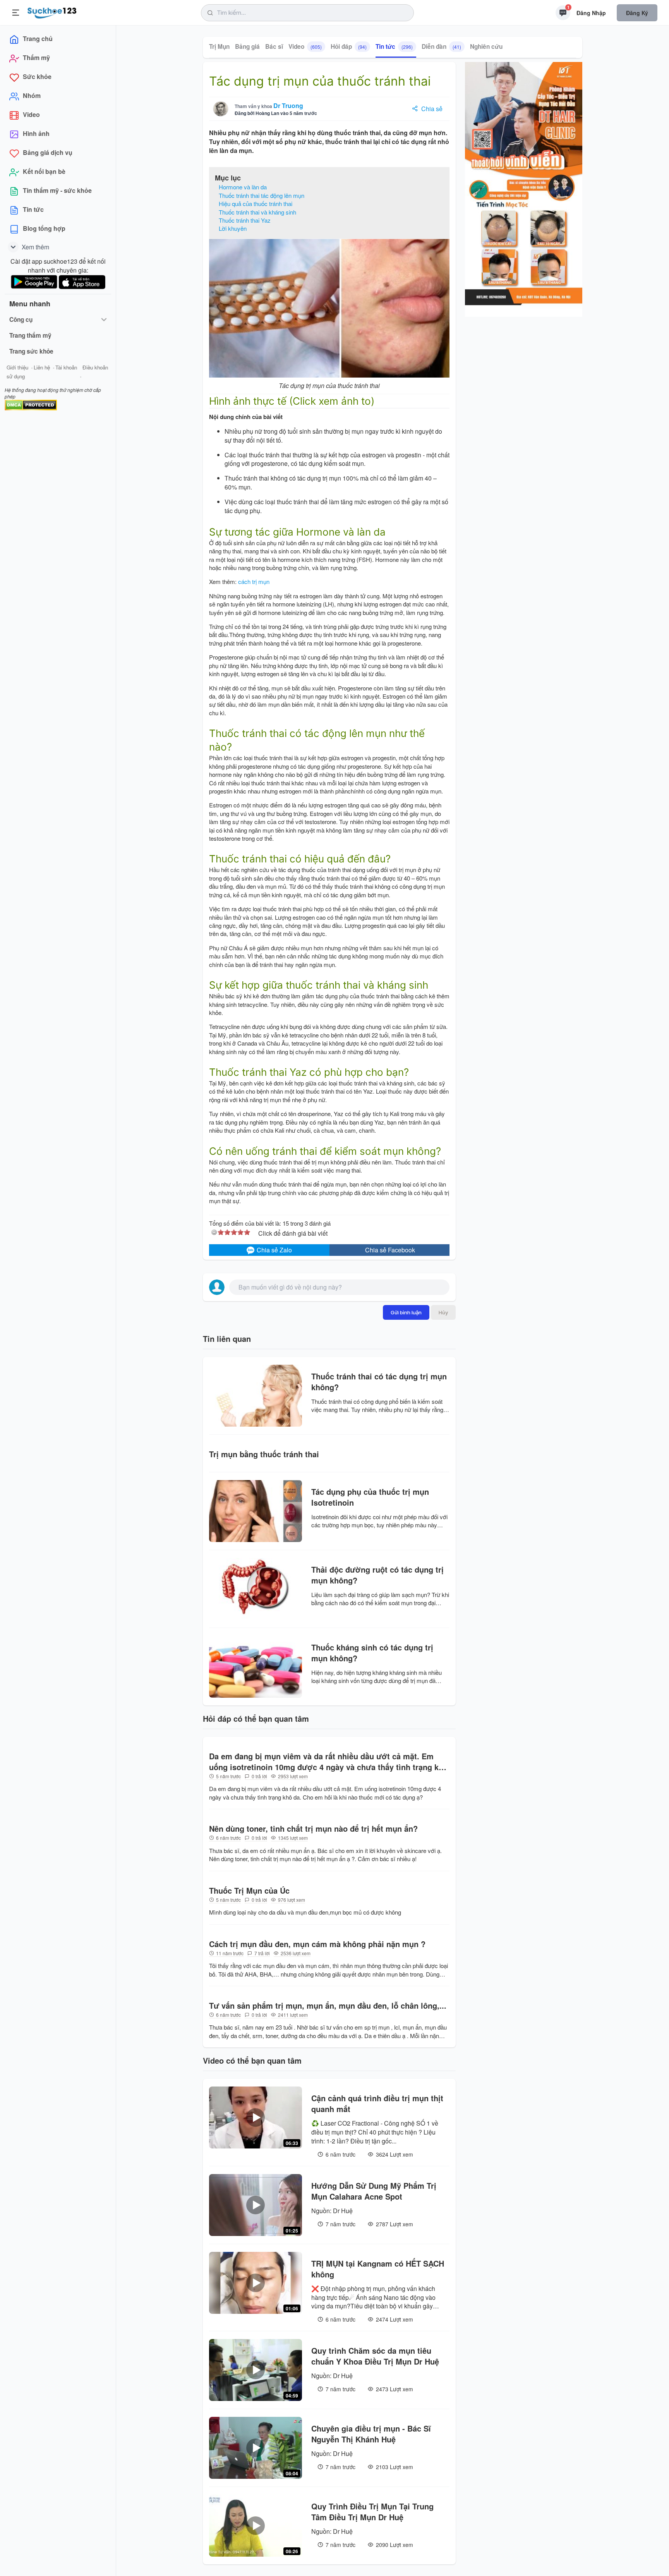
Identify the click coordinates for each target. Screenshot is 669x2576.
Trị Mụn (219, 46)
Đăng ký (637, 13)
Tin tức (394, 46)
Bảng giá (247, 46)
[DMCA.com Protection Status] (31, 404)
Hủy (443, 1312)
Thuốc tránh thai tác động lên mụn (262, 195)
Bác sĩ (274, 46)
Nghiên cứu (486, 46)
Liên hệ (42, 367)
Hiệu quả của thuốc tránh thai (256, 204)
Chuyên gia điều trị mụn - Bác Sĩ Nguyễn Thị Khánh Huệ (371, 2434)
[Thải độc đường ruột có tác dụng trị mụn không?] (256, 1589)
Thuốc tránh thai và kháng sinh (257, 212)
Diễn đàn (441, 46)
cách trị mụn (254, 581)
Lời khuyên (233, 228)
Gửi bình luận (406, 1312)
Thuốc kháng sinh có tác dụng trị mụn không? (372, 1653)
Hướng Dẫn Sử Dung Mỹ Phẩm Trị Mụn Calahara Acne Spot (374, 2191)
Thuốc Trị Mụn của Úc (249, 1891)
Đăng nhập (591, 13)
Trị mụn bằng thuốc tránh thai (264, 1454)
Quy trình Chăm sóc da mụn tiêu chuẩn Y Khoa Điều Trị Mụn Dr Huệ (375, 2356)
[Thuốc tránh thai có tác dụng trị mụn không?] (256, 1396)
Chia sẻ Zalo (274, 1250)
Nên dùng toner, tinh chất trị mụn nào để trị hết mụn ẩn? (313, 1829)
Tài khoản (66, 367)
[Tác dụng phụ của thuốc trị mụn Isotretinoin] (256, 1511)
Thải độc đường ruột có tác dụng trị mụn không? (377, 1575)
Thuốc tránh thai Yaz (245, 220)
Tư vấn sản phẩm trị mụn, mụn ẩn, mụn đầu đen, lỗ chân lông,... (328, 2006)
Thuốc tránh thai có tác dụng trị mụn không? (379, 1382)
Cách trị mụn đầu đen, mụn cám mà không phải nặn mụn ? (317, 1944)
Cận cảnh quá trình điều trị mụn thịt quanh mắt (377, 2104)
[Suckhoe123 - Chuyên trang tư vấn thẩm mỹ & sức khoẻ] (52, 12)
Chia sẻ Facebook (390, 1250)
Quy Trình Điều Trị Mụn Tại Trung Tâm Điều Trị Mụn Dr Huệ (372, 2512)
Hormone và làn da (243, 187)
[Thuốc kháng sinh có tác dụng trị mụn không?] (256, 1667)
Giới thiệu (17, 367)
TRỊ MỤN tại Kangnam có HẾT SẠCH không (378, 2269)
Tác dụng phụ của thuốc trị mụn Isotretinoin (370, 1497)
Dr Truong (288, 106)
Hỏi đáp (349, 46)
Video (305, 46)
